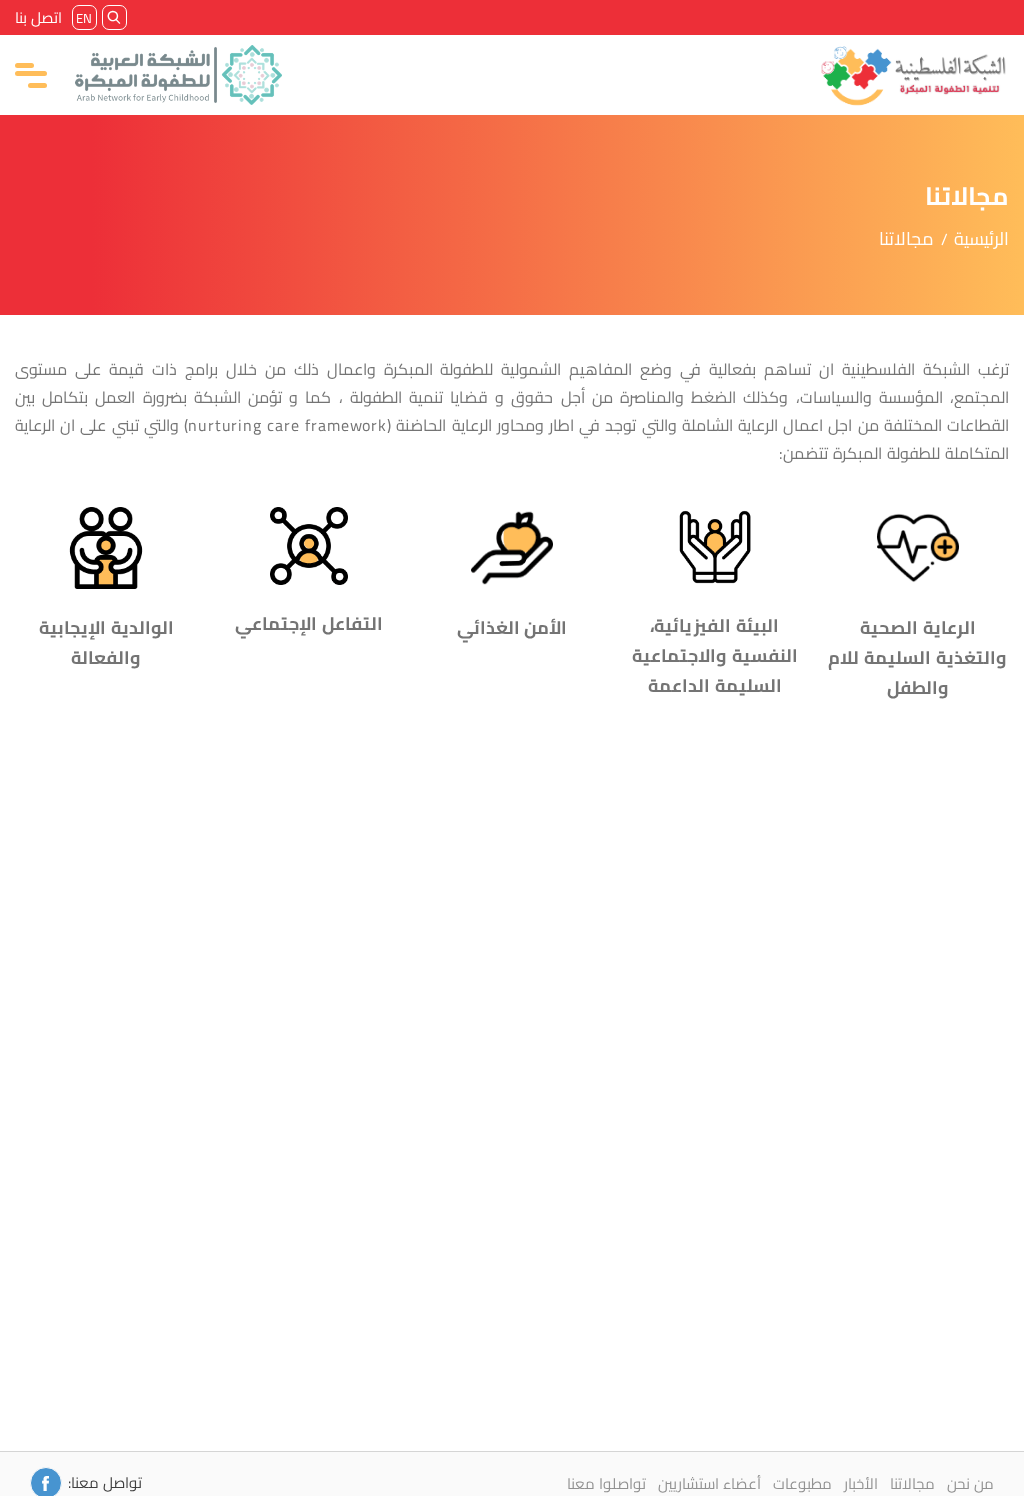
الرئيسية (981, 238)
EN (85, 18)
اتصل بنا (38, 17)
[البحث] (114, 17)
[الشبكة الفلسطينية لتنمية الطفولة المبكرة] (914, 75)
